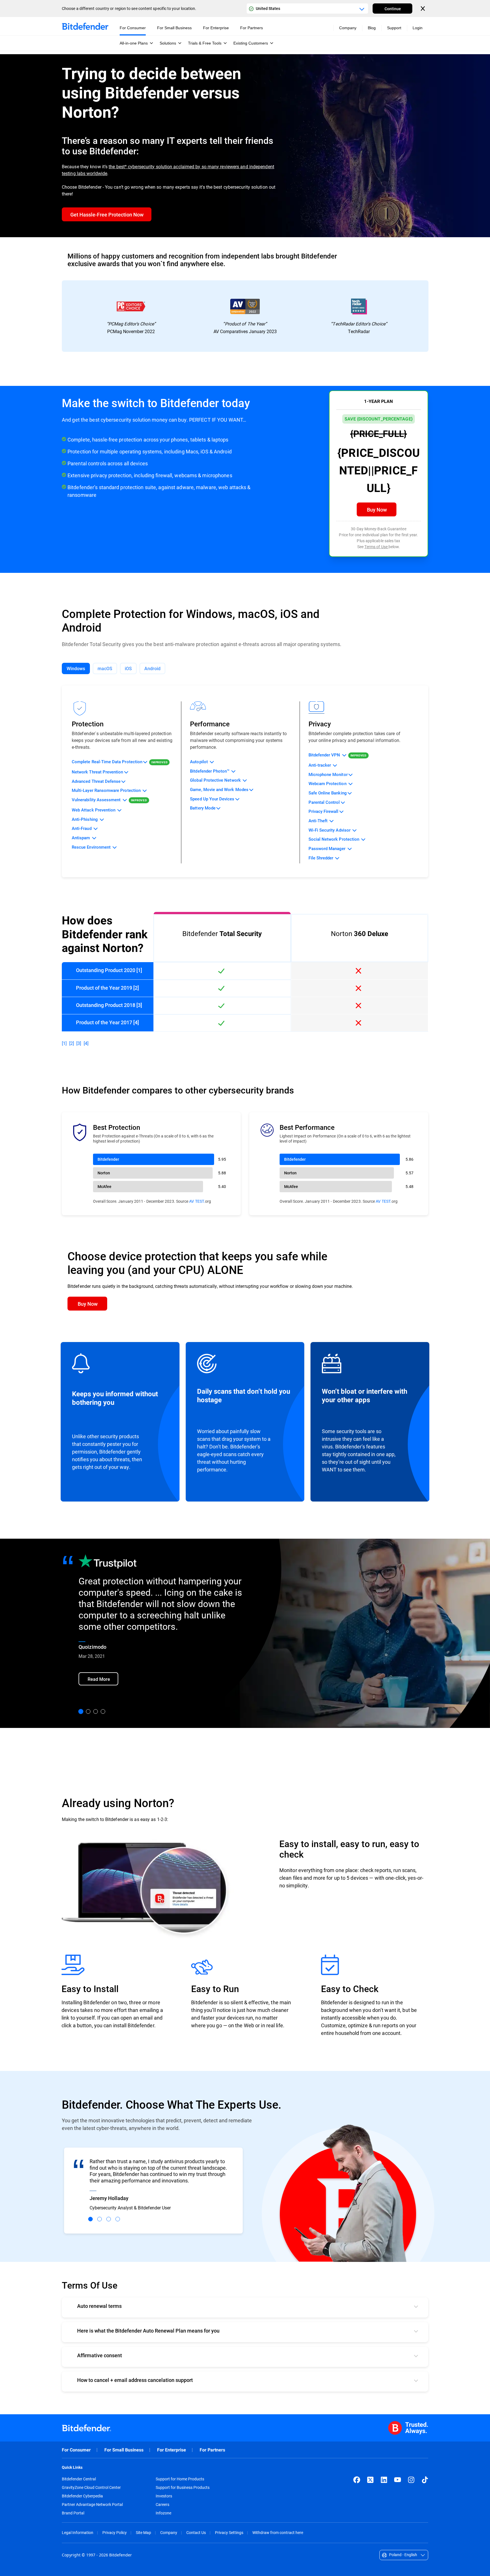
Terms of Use (376, 547)
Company (169, 2532)
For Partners (212, 2450)
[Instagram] (411, 2480)
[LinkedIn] (384, 2480)
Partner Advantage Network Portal (92, 2504)
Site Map (143, 2532)
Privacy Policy (115, 2532)
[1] (64, 1043)
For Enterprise (172, 2450)
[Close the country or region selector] (423, 9)
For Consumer (76, 2450)
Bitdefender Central (79, 2479)
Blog (372, 28)
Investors (164, 2496)
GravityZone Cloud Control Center (91, 2487)
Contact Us (196, 2532)
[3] (79, 1043)
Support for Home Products (180, 2479)
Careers (162, 2504)
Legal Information (78, 2532)
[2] (72, 1043)
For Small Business (124, 2450)
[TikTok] (425, 2480)
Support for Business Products (183, 2487)
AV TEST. (197, 1201)
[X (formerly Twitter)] (370, 2480)
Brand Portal (73, 2513)
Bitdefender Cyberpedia (82, 2496)
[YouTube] (398, 2480)
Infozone (163, 2513)
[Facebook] (357, 2480)
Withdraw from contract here (278, 2532)
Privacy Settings (229, 2532)
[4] (86, 1043)
